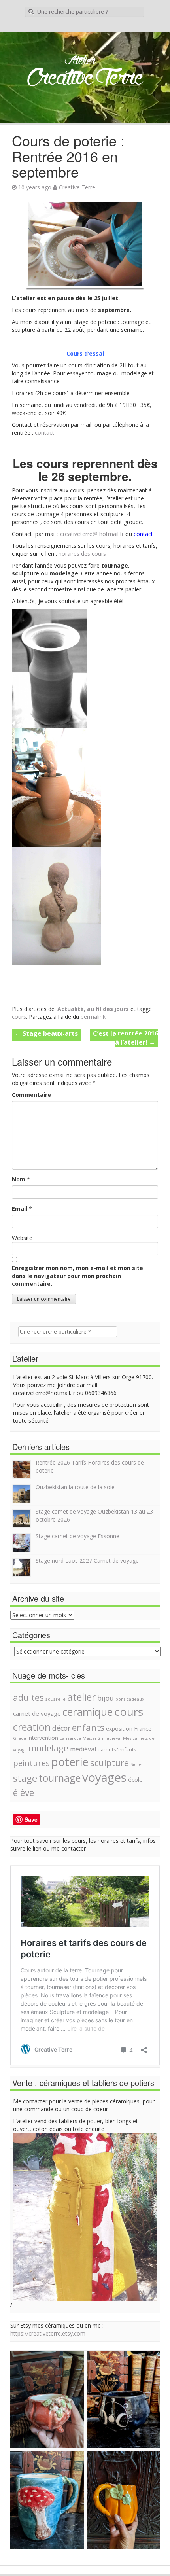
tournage (60, 1778)
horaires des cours (83, 554)
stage (25, 1778)
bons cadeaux (130, 1699)
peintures (31, 1763)
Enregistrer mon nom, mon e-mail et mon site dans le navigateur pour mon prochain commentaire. (77, 1276)
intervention (43, 1738)
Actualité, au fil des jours (93, 1009)
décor (61, 1728)
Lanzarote (70, 1738)
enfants (88, 1727)
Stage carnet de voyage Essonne (77, 1536)
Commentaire (31, 1095)
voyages (104, 1777)
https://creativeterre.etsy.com (48, 2333)
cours (19, 1017)
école (135, 1779)
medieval (112, 1738)
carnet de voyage (37, 1713)
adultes (28, 1697)
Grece (20, 1738)
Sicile (136, 1764)
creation (32, 1727)
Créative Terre (77, 187)
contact (44, 432)
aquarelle (56, 1699)
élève (24, 1792)
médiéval (83, 1749)
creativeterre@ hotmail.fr (92, 534)
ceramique (88, 1712)
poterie (70, 1762)
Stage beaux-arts (46, 1033)
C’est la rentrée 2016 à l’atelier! (126, 1038)
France (143, 1729)
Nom (19, 1179)
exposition (119, 1729)
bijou (106, 1698)
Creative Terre (85, 79)
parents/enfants (117, 1750)
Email (20, 1209)
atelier (81, 1697)
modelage (48, 1748)
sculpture (110, 1762)
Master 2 (92, 1738)
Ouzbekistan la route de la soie (75, 1487)
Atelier (80, 61)
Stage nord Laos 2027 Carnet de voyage (87, 1561)
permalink (93, 1017)
